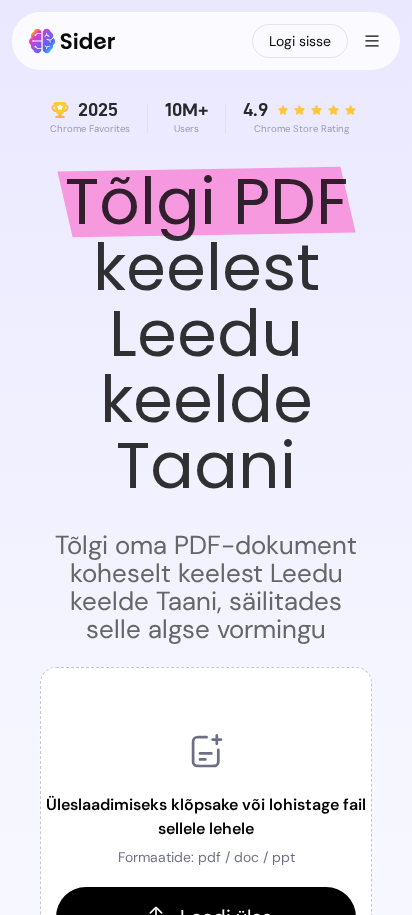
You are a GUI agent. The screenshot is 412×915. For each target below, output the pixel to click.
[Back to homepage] (72, 41)
